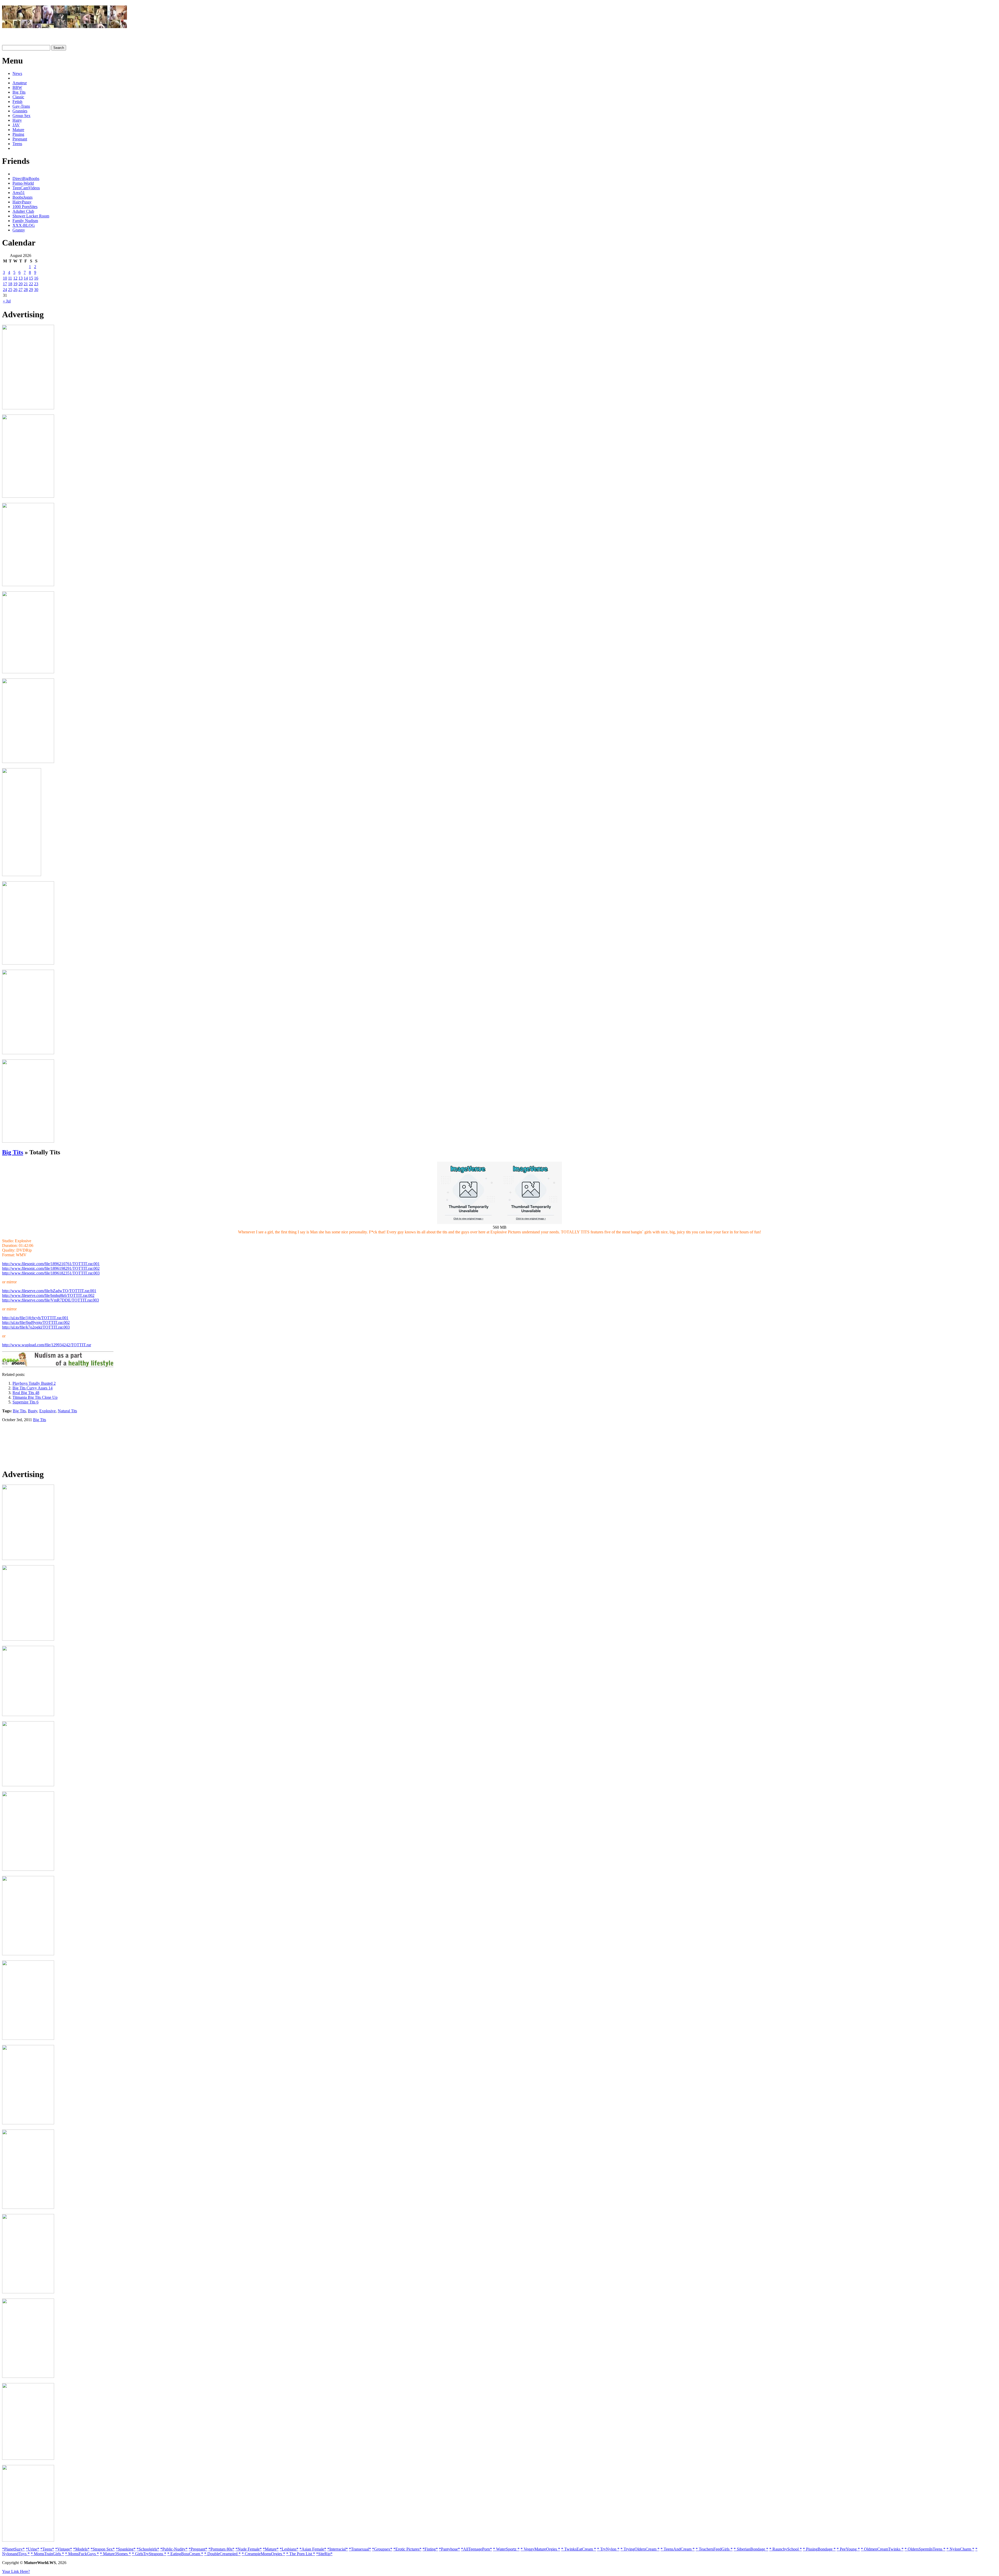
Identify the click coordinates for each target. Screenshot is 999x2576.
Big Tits (19, 92)
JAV (16, 125)
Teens (17, 144)
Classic (18, 97)
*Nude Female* (249, 2549)
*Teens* (47, 2549)
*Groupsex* (382, 2549)
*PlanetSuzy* (13, 2549)
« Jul (7, 301)
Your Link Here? (16, 2571)
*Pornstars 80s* (221, 2549)
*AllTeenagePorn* (476, 2549)
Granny (19, 230)
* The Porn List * (301, 2554)
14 (26, 278)
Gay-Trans (21, 106)
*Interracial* (338, 2549)
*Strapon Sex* (103, 2549)
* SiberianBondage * (751, 2549)
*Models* (81, 2549)
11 (10, 278)
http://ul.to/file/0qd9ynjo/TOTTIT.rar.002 (36, 1322)
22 (31, 284)
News (17, 73)
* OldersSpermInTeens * (925, 2549)
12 (15, 278)
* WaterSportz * (506, 2549)
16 (36, 278)
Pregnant (20, 139)
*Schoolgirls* (148, 2549)
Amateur (20, 83)
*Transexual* (360, 2549)
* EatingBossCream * (185, 2554)
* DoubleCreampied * (222, 2554)
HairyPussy (22, 202)
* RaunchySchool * (786, 2549)
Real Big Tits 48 (26, 1393)
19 (15, 284)
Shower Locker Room (31, 216)
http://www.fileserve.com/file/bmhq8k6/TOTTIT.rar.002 (48, 1295)
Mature (18, 130)
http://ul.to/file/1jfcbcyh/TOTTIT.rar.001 (35, 1318)
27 (21, 290)
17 (5, 284)
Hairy (17, 120)
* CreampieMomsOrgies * (263, 2554)
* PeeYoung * (848, 2549)
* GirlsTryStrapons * (149, 2554)
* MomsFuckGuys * (82, 2554)
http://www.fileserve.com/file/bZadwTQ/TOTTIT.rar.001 (49, 1291)
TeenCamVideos (26, 188)
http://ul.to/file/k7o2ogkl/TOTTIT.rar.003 (36, 1327)
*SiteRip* (324, 2554)
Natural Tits (67, 1411)
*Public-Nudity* (174, 2549)
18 (10, 284)
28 (26, 290)
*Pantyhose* (449, 2549)
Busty (33, 1411)
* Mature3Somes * (115, 2554)
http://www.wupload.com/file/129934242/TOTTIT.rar (47, 1345)
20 (21, 284)
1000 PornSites (25, 207)
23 (36, 284)
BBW (17, 88)
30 (36, 290)
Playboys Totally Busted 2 (34, 1383)
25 (10, 290)
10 (5, 278)
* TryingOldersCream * (640, 2549)
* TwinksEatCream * (579, 2549)
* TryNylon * (608, 2549)
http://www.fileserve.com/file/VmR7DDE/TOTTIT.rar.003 (50, 1300)
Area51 (19, 193)
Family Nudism (25, 221)
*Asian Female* (313, 2549)
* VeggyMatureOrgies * (540, 2549)
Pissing (18, 134)
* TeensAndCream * (678, 2549)
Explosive (47, 1411)
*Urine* (33, 2549)
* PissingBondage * (819, 2549)
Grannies (20, 111)
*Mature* (271, 2549)
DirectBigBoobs (26, 179)
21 (26, 284)
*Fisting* (430, 2549)
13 (21, 278)
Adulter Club (23, 211)
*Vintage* (64, 2549)
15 (31, 278)
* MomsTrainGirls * (47, 2554)
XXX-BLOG (24, 225)
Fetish (17, 102)
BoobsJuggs (23, 197)
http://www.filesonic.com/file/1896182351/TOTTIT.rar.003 (51, 1273)
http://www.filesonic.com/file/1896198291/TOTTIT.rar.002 (51, 1268)
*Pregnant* (198, 2549)
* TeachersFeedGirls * (714, 2549)
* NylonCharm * (960, 2549)
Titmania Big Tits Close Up (35, 1397)
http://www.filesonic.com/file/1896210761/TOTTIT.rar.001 (51, 1264)
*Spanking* (126, 2549)
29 (31, 290)
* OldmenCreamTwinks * (882, 2549)
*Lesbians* (289, 2549)
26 (15, 290)
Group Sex (21, 116)
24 (5, 290)
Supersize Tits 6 (25, 1402)
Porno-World (23, 183)
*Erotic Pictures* (407, 2549)
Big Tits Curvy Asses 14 (33, 1388)
